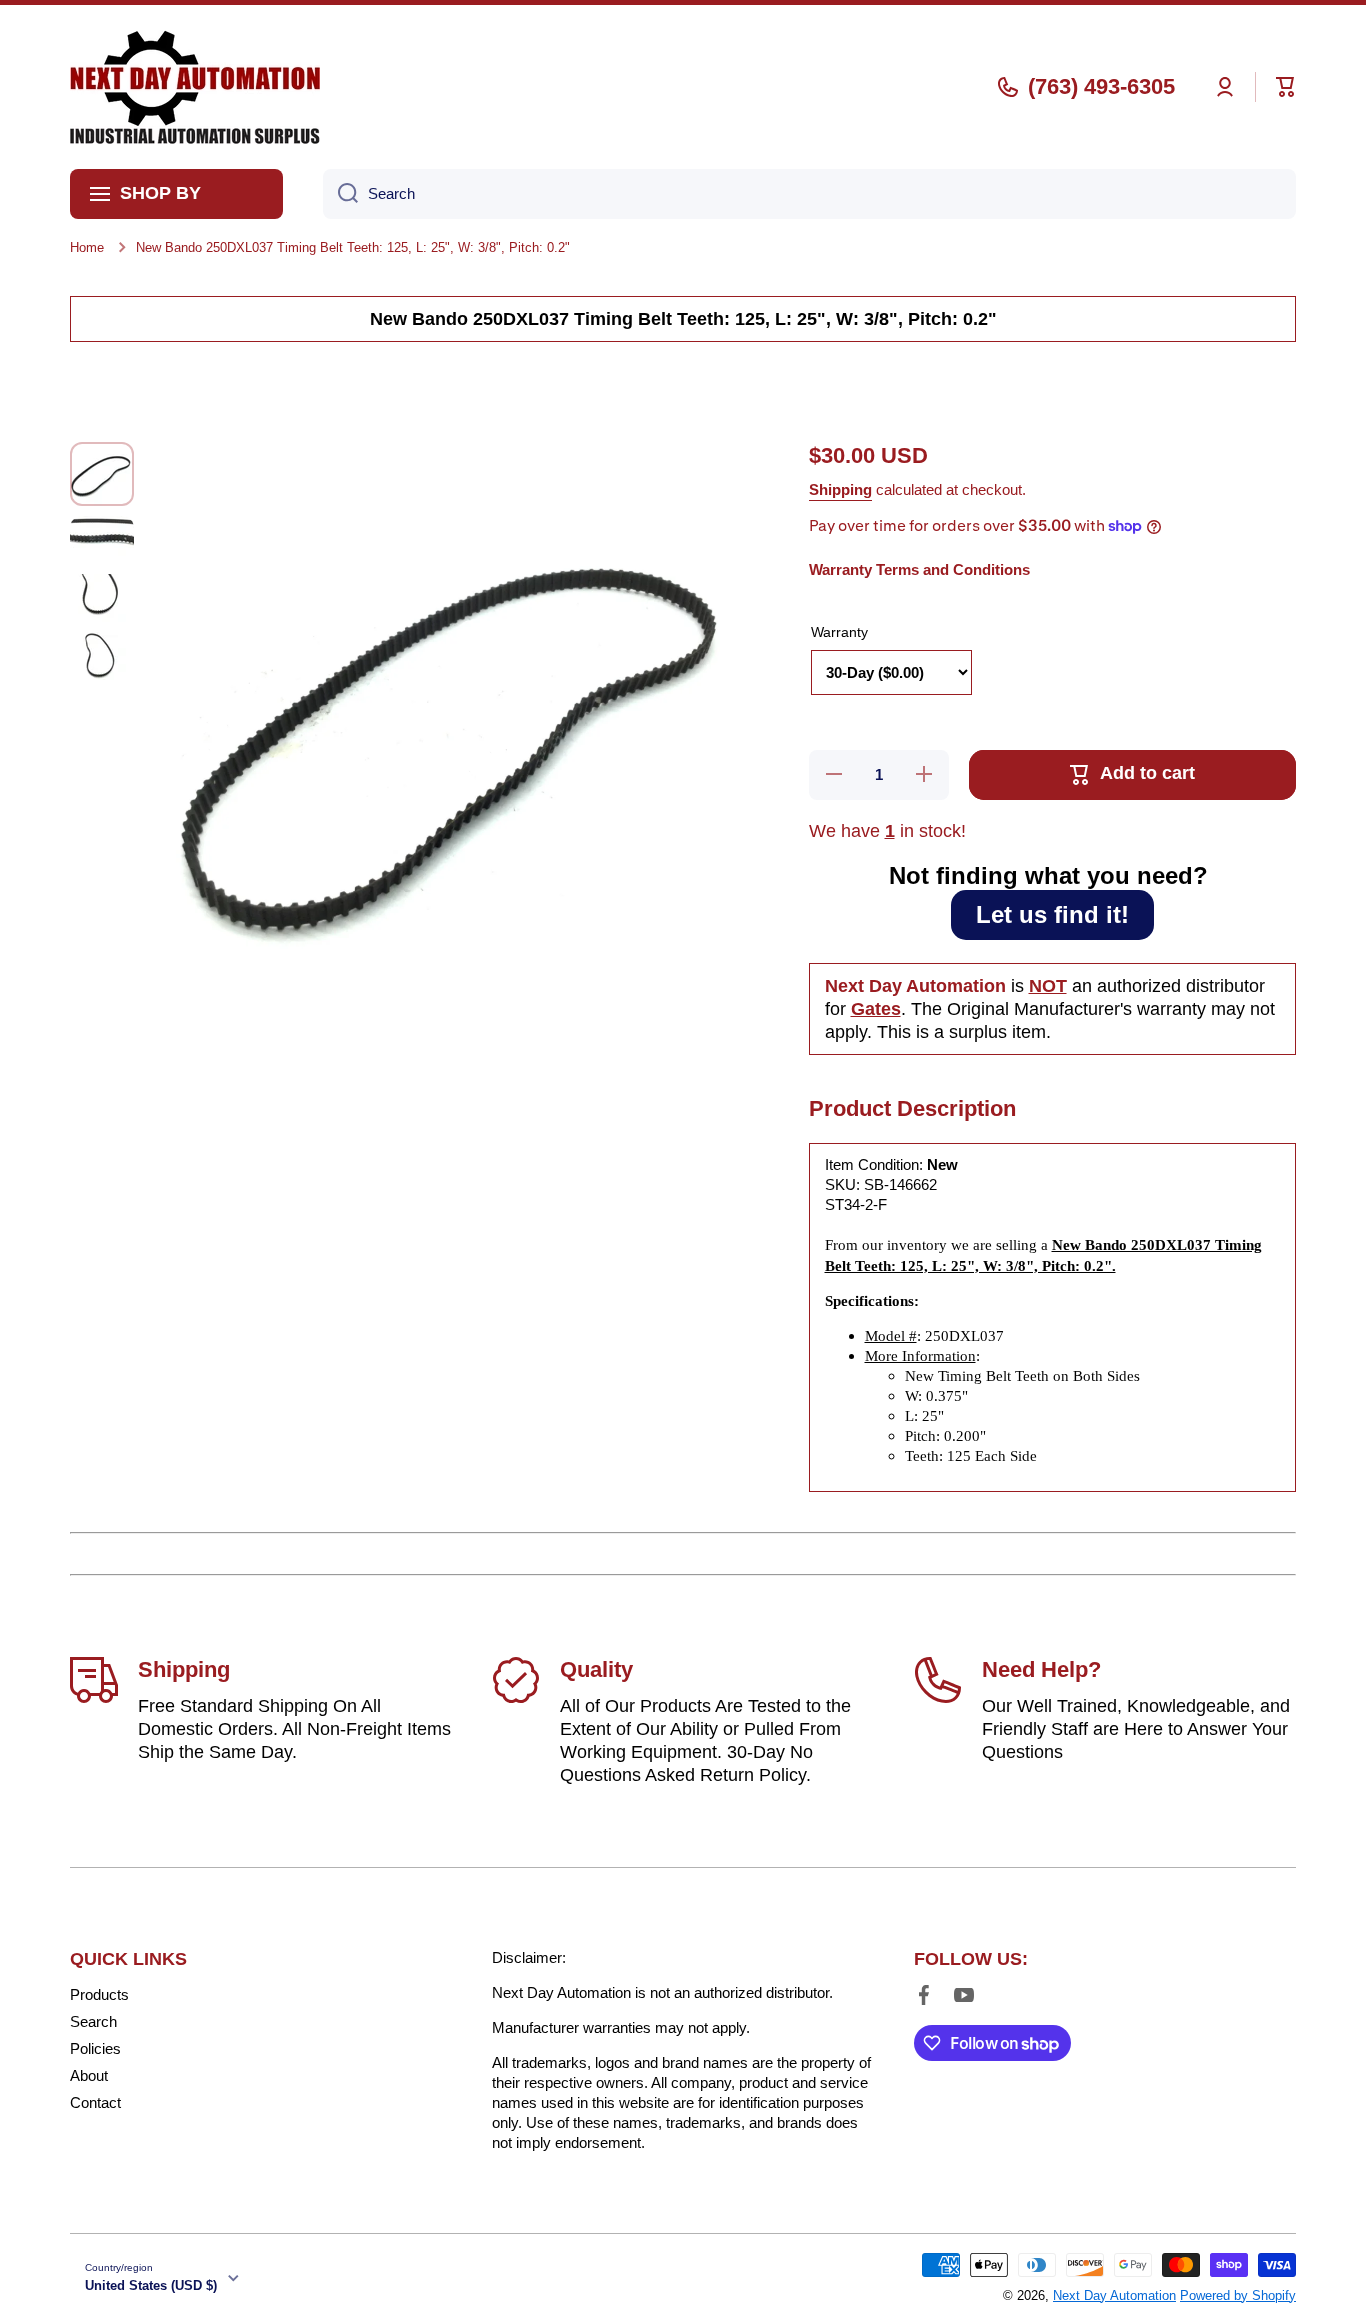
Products (99, 1994)
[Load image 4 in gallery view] (102, 656)
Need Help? (1041, 1669)
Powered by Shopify (1238, 2295)
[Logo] (195, 87)
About (89, 2075)
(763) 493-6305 (1101, 86)
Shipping (840, 489)
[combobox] (809, 194)
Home (87, 247)
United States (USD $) (151, 2285)
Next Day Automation (1114, 2295)
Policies (95, 2048)
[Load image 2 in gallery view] (102, 540)
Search (93, 2021)
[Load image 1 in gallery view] (102, 474)
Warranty (839, 632)
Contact (95, 2102)
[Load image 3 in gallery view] (102, 598)
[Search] (340, 194)
